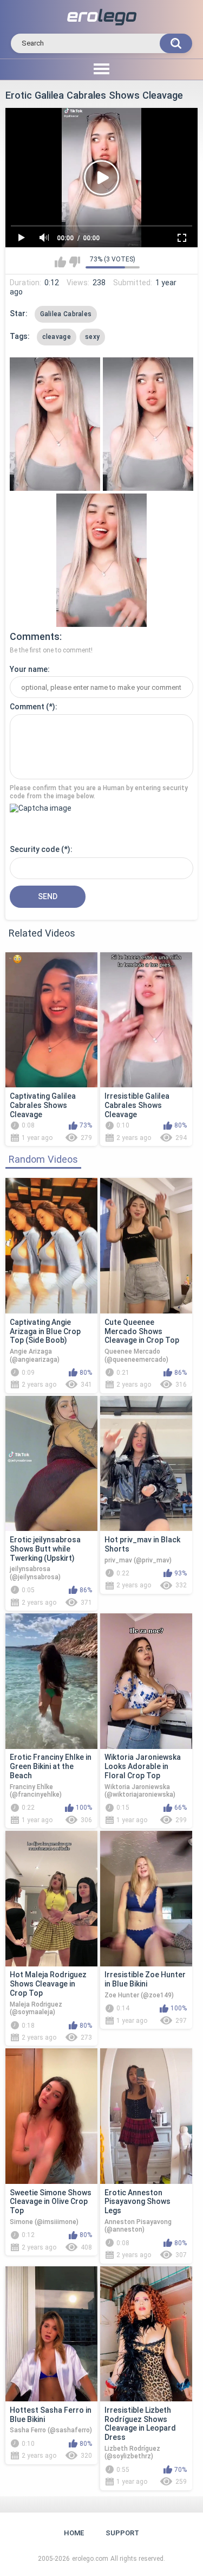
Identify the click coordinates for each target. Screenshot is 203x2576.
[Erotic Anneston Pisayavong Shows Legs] (146, 2116)
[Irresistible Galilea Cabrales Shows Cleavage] (146, 1020)
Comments (35, 636)
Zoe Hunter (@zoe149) (139, 1995)
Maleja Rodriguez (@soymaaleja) (36, 2008)
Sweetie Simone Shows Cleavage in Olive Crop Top (51, 2202)
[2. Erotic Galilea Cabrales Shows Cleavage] (148, 424)
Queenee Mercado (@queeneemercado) (136, 1355)
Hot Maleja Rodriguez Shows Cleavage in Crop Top (48, 1984)
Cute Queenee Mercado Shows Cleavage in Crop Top (142, 1331)
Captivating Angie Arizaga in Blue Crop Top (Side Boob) (45, 1331)
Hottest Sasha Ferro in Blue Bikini (51, 2415)
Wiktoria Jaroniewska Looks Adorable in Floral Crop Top (143, 1766)
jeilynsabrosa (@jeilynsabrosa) (35, 1573)
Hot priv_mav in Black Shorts (142, 1544)
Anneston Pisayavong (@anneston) (138, 2226)
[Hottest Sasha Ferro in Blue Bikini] (51, 2334)
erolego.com (90, 2559)
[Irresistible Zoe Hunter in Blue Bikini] (146, 1899)
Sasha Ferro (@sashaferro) (51, 2430)
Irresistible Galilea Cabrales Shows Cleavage (137, 1105)
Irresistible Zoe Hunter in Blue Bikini (145, 1979)
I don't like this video (74, 262)
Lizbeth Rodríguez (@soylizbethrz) (132, 2452)
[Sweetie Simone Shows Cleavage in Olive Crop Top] (51, 2116)
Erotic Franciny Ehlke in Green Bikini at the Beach (51, 1766)
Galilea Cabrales (66, 314)
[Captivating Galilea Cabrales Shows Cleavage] (51, 1020)
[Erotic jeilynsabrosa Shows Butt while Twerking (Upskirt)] (51, 1464)
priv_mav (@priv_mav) (138, 1560)
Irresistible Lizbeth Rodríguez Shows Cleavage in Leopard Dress (140, 2424)
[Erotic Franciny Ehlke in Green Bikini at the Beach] (51, 1681)
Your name (29, 669)
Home (74, 2533)
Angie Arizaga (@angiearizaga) (35, 1355)
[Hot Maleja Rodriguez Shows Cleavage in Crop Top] (51, 1899)
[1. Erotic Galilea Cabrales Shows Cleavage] (55, 424)
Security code (35, 849)
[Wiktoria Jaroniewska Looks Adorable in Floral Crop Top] (146, 1681)
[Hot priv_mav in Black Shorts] (146, 1464)
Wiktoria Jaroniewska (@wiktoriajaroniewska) (140, 1791)
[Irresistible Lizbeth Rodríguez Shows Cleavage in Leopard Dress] (146, 2334)
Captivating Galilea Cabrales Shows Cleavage (43, 1105)
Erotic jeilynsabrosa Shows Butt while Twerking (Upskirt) (45, 1549)
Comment (27, 707)
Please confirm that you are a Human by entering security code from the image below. (99, 792)
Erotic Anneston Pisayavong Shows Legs (137, 2202)
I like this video (60, 262)
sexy (92, 337)
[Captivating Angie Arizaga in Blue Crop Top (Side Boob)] (51, 1246)
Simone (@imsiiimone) (44, 2222)
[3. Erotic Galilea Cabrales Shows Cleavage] (101, 560)
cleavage (57, 337)
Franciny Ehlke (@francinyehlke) (36, 1791)
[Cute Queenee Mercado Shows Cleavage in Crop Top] (146, 1246)
